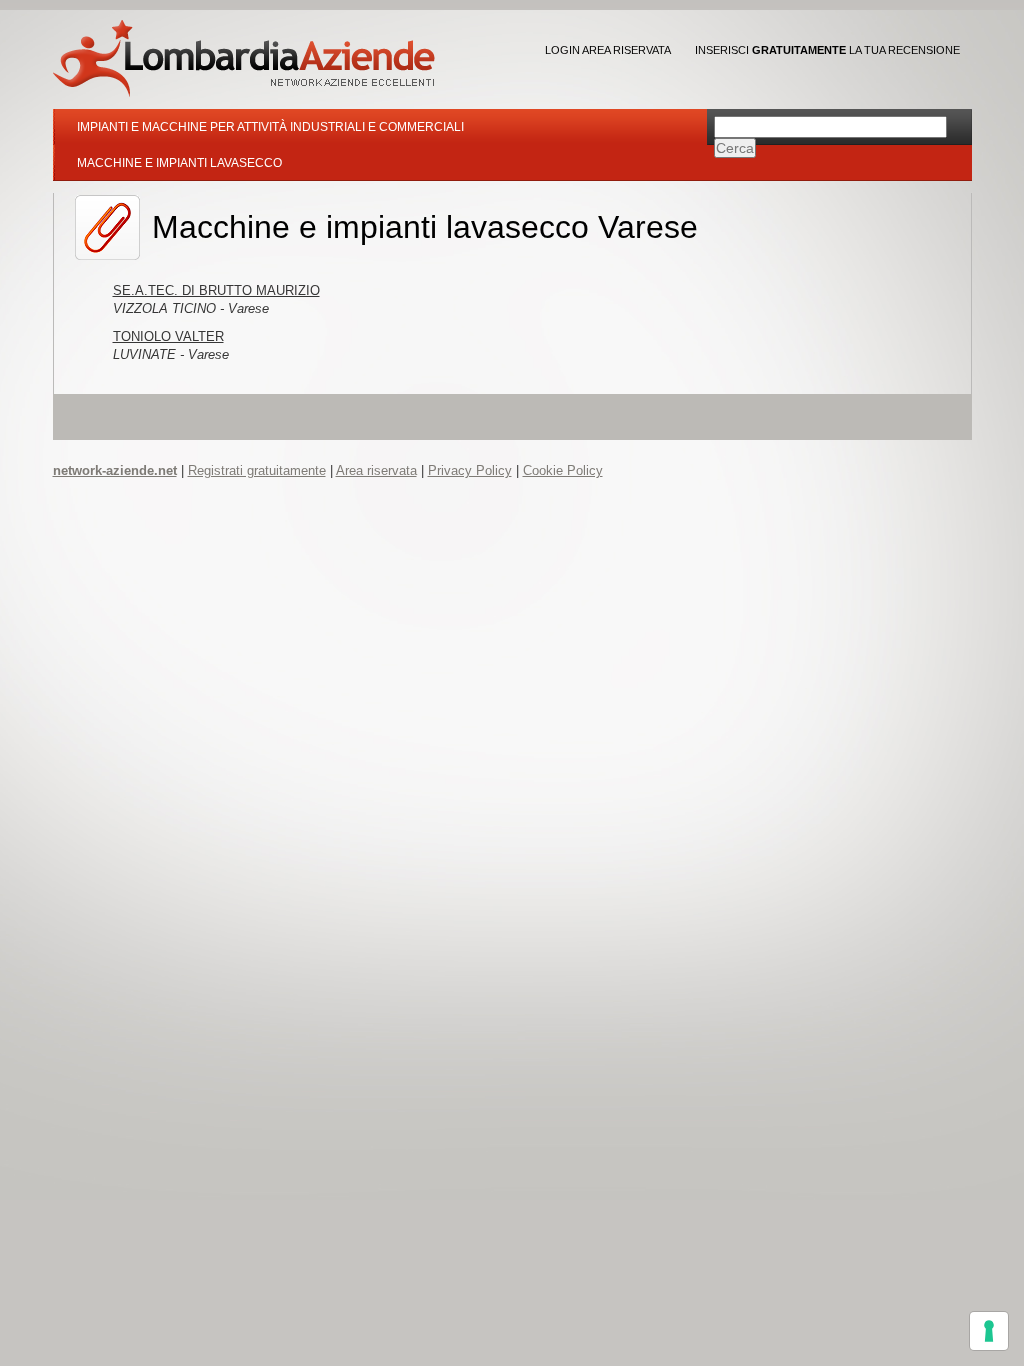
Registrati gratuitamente (257, 470)
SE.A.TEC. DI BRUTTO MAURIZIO (216, 290)
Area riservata (376, 470)
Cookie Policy (563, 470)
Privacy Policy (470, 470)
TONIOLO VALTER (168, 336)
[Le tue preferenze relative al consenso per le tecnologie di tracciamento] (989, 1331)
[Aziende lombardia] (244, 58)
